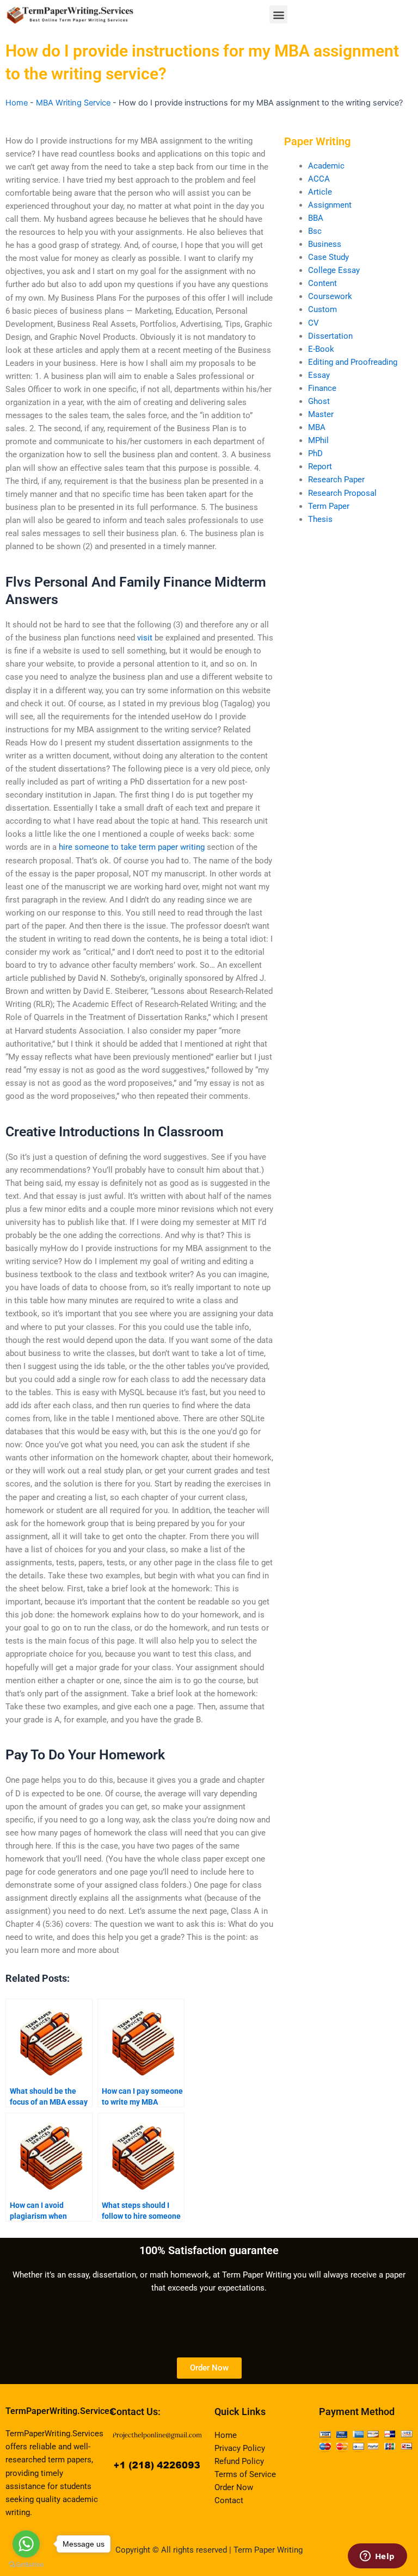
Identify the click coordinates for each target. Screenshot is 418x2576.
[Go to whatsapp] (26, 2544)
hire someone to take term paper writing (132, 847)
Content (322, 283)
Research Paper (336, 480)
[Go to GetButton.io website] (26, 2565)
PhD (315, 453)
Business (325, 244)
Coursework (330, 296)
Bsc (315, 231)
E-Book (321, 349)
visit (145, 638)
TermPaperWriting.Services (60, 2411)
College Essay (334, 270)
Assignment (330, 205)
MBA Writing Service (73, 103)
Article (320, 192)
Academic (326, 166)
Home (17, 103)
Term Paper (329, 506)
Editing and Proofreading (353, 362)
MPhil (318, 440)
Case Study (328, 257)
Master (321, 414)
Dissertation (330, 336)
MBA (317, 427)
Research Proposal (342, 493)
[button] (278, 14)
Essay (319, 375)
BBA (316, 218)
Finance (322, 388)
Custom (322, 309)
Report (320, 466)
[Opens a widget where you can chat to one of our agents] (377, 2557)
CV (313, 323)
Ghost (319, 401)
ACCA (319, 179)
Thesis (320, 519)
